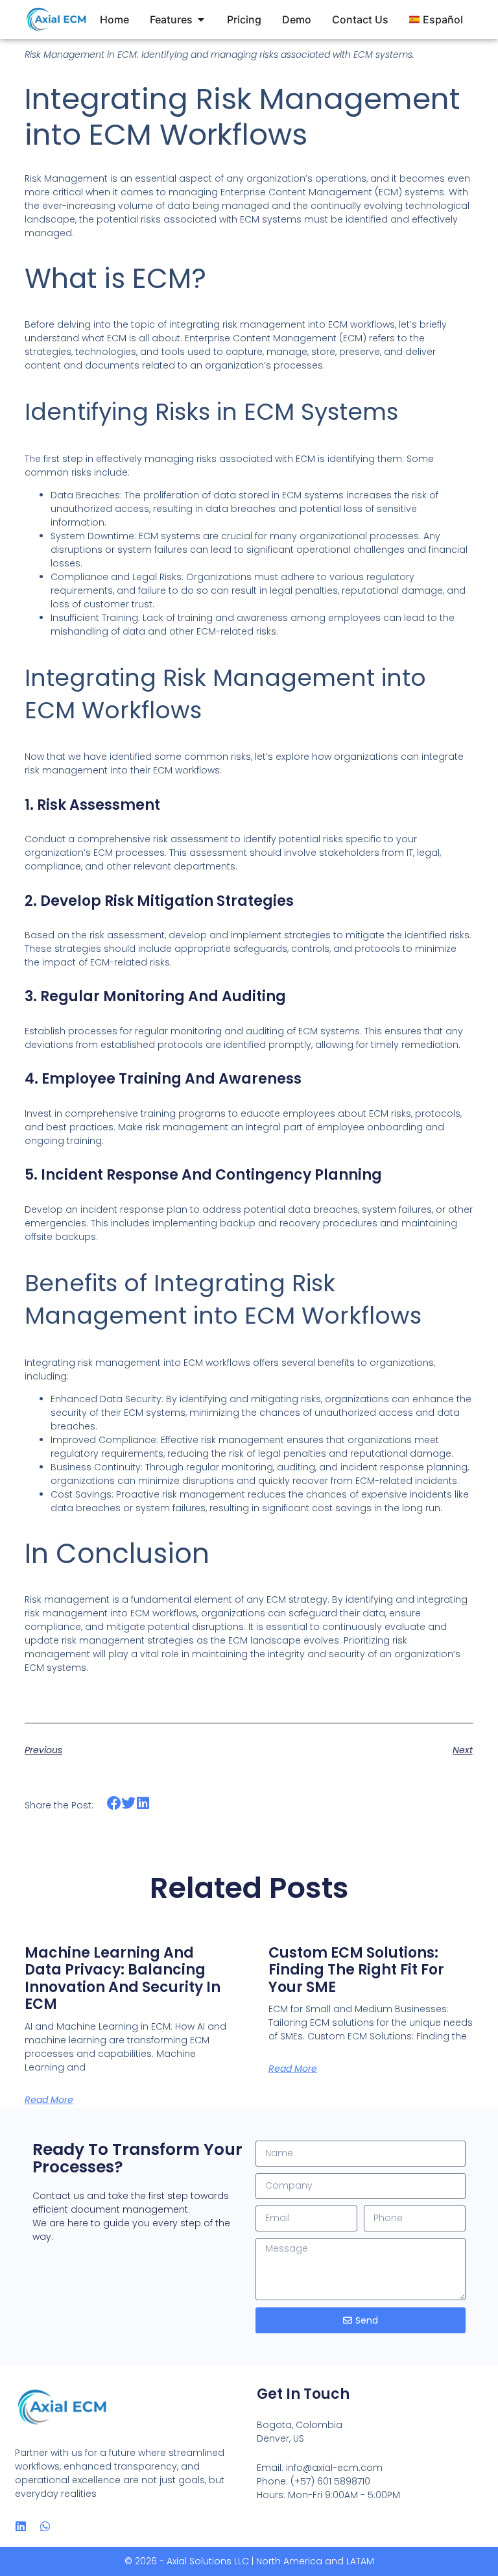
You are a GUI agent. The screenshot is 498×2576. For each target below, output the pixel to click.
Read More (49, 2100)
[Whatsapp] (45, 2526)
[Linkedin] (21, 2526)
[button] (114, 1804)
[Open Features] (201, 19)
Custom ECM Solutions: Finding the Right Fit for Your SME (356, 1970)
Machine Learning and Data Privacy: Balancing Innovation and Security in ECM (123, 1978)
